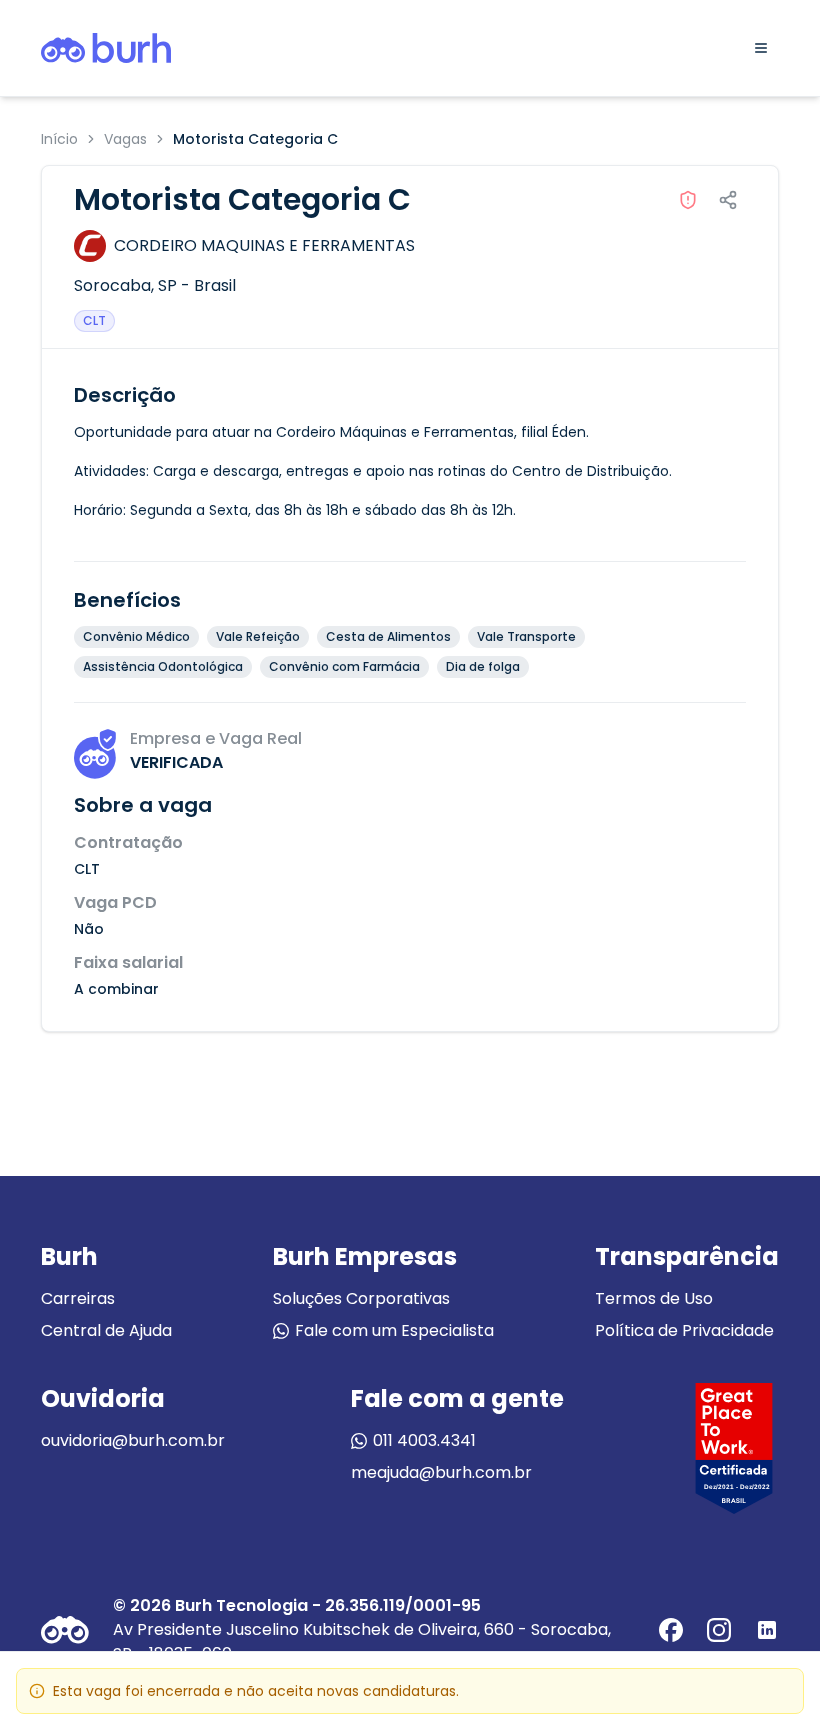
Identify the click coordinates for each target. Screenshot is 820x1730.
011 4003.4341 (424, 1440)
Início (59, 139)
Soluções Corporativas (361, 1298)
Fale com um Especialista (394, 1330)
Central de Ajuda (106, 1330)
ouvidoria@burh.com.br (133, 1440)
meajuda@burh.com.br (441, 1472)
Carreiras (78, 1298)
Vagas (125, 139)
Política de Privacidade (684, 1330)
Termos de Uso (654, 1298)
